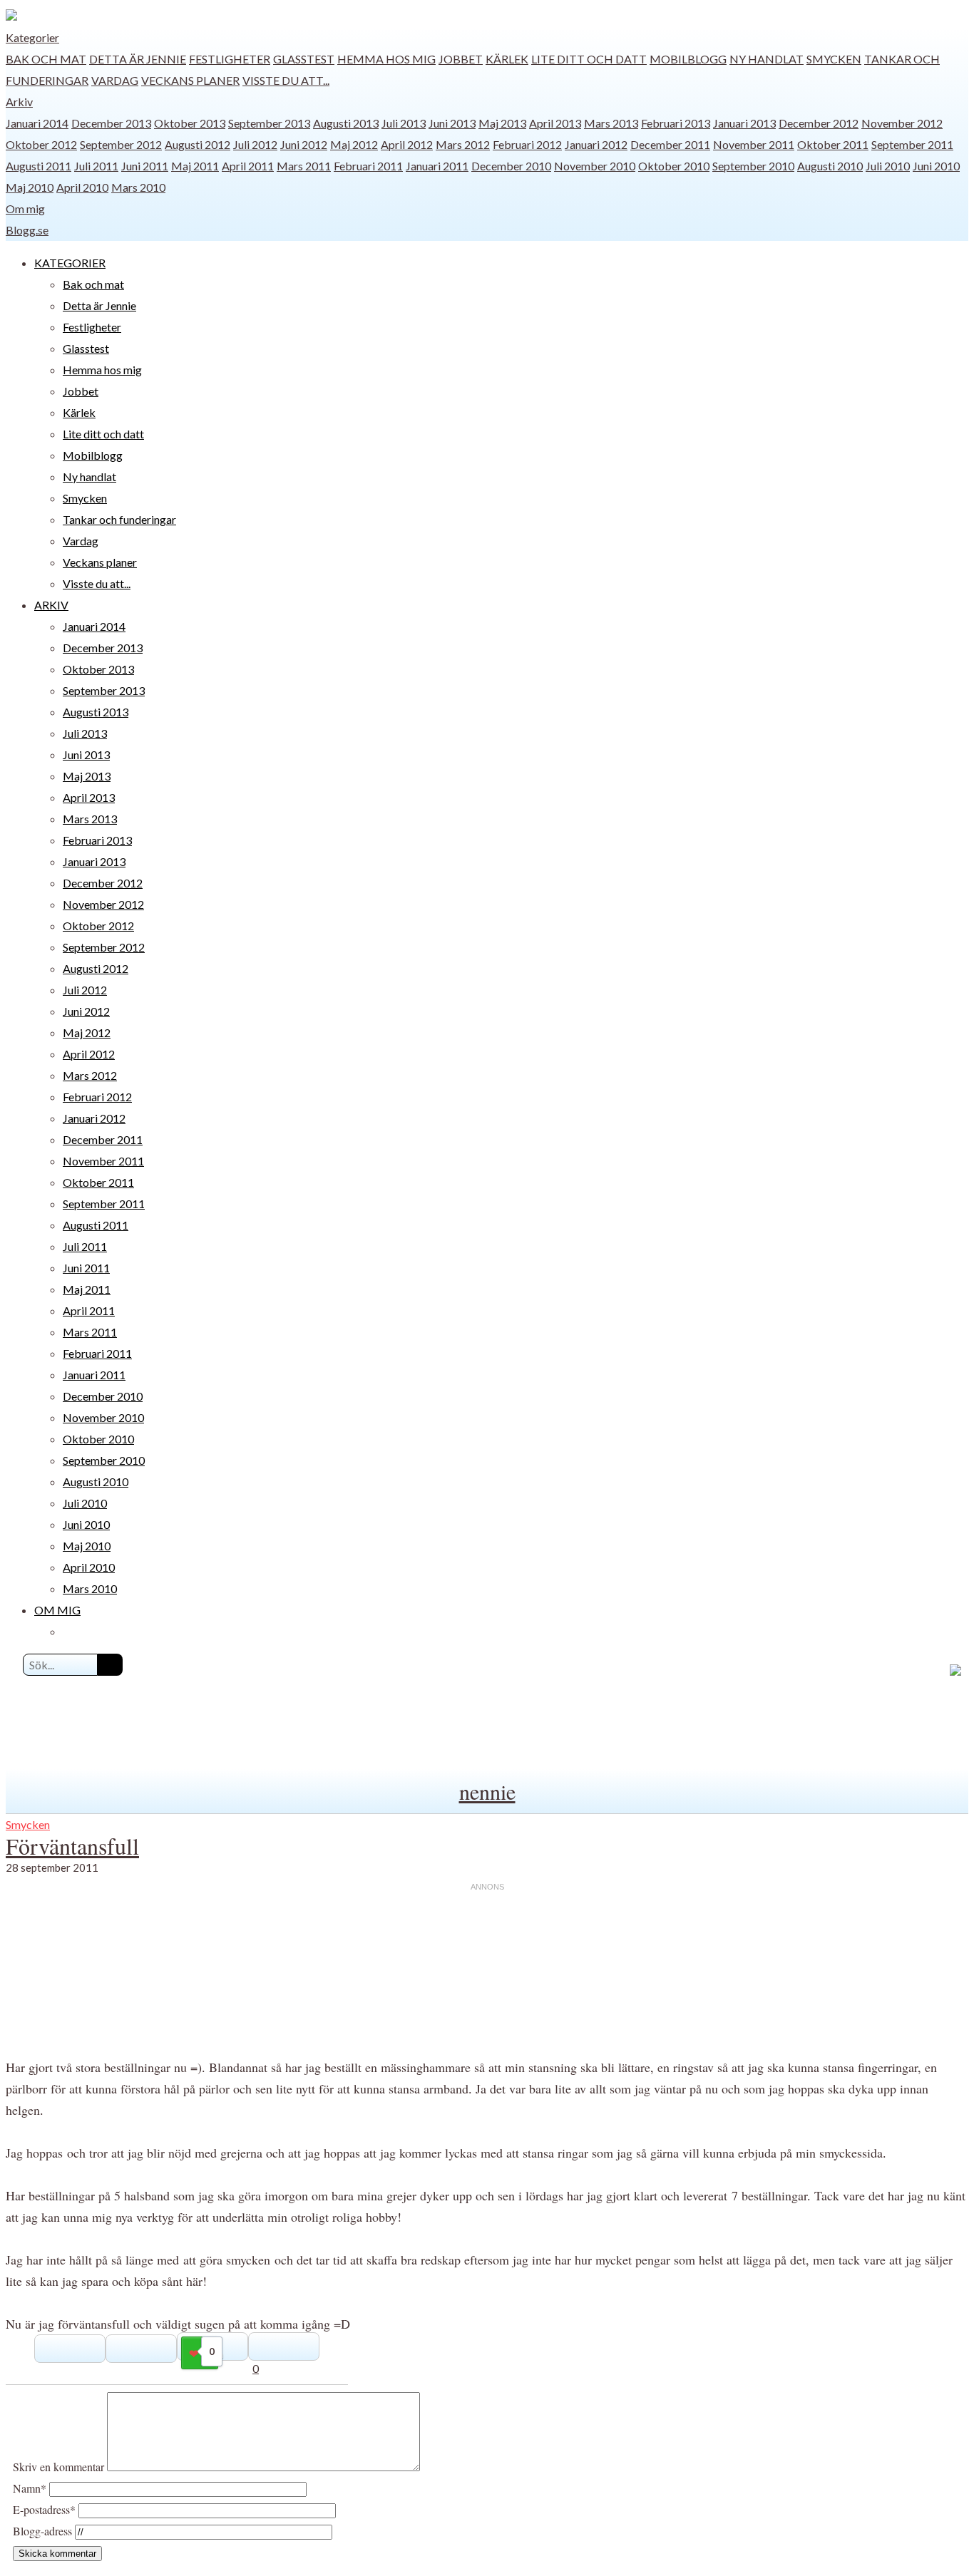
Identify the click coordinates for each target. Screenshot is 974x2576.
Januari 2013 (744, 123)
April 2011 (248, 166)
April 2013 (555, 123)
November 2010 (595, 166)
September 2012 (121, 144)
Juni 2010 (936, 166)
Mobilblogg (688, 59)
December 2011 (670, 144)
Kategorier (32, 37)
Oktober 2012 (41, 144)
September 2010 (753, 166)
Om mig (25, 208)
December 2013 (111, 123)
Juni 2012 (304, 144)
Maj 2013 (502, 123)
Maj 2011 (195, 166)
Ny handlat (767, 59)
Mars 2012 (463, 144)
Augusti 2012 (198, 144)
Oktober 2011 (833, 144)
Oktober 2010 (674, 166)
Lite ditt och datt (589, 59)
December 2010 (511, 166)
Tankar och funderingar (119, 519)
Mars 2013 (611, 123)
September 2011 (912, 144)
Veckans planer (190, 80)
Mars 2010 (138, 187)
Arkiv (19, 102)
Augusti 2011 (39, 166)
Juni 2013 (452, 123)
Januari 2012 (596, 144)
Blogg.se (27, 230)
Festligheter (230, 59)
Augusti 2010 (830, 166)
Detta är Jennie (138, 59)
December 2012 (819, 123)
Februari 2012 (527, 144)
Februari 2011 (368, 166)
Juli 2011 (96, 166)
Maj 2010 (30, 187)
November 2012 (902, 123)
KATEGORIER (70, 263)
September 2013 (269, 123)
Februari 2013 (676, 123)
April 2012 (407, 144)
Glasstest (304, 59)
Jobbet (461, 59)
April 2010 (82, 187)
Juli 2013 (404, 123)
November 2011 (754, 144)
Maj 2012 (354, 144)
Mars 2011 (304, 166)
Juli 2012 (255, 144)
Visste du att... (286, 80)
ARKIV (51, 605)
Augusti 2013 (346, 123)
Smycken (834, 59)
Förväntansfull (72, 1846)
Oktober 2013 (190, 123)
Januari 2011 (437, 166)
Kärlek (507, 59)
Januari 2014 (37, 123)
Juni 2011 (145, 166)
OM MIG (57, 1610)
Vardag (115, 80)
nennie (487, 1791)
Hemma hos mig (386, 59)
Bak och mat (46, 59)
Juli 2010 (888, 166)
